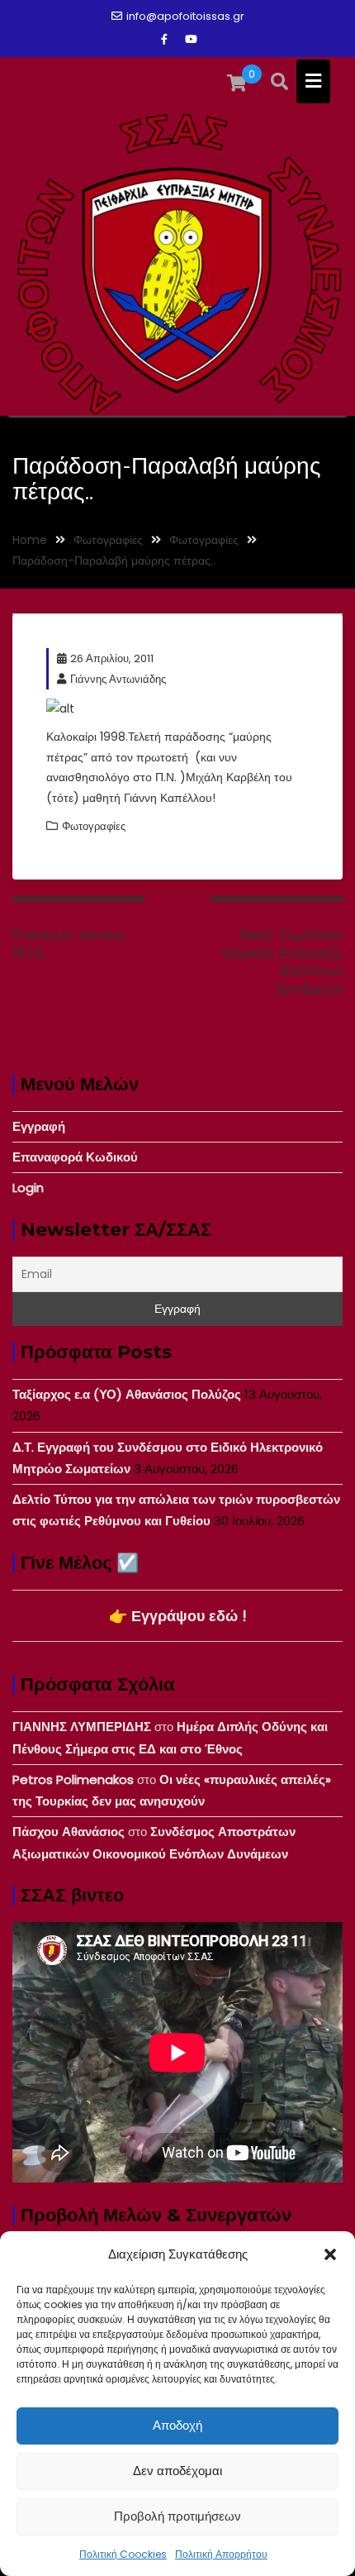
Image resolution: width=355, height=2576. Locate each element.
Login (28, 1188)
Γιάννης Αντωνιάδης (118, 679)
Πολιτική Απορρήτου (221, 2554)
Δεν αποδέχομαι (177, 2471)
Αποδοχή (177, 2425)
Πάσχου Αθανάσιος (69, 1832)
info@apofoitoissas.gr (185, 16)
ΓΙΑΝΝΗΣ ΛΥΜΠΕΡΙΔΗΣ (82, 1727)
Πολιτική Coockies (123, 2554)
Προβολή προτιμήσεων (177, 2516)
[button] (330, 2254)
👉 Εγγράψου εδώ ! (178, 1616)
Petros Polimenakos (73, 1779)
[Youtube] (191, 40)
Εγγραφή (39, 1126)
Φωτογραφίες (94, 826)
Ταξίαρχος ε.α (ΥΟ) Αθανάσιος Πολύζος (127, 1394)
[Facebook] (164, 40)
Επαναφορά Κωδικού (75, 1157)
